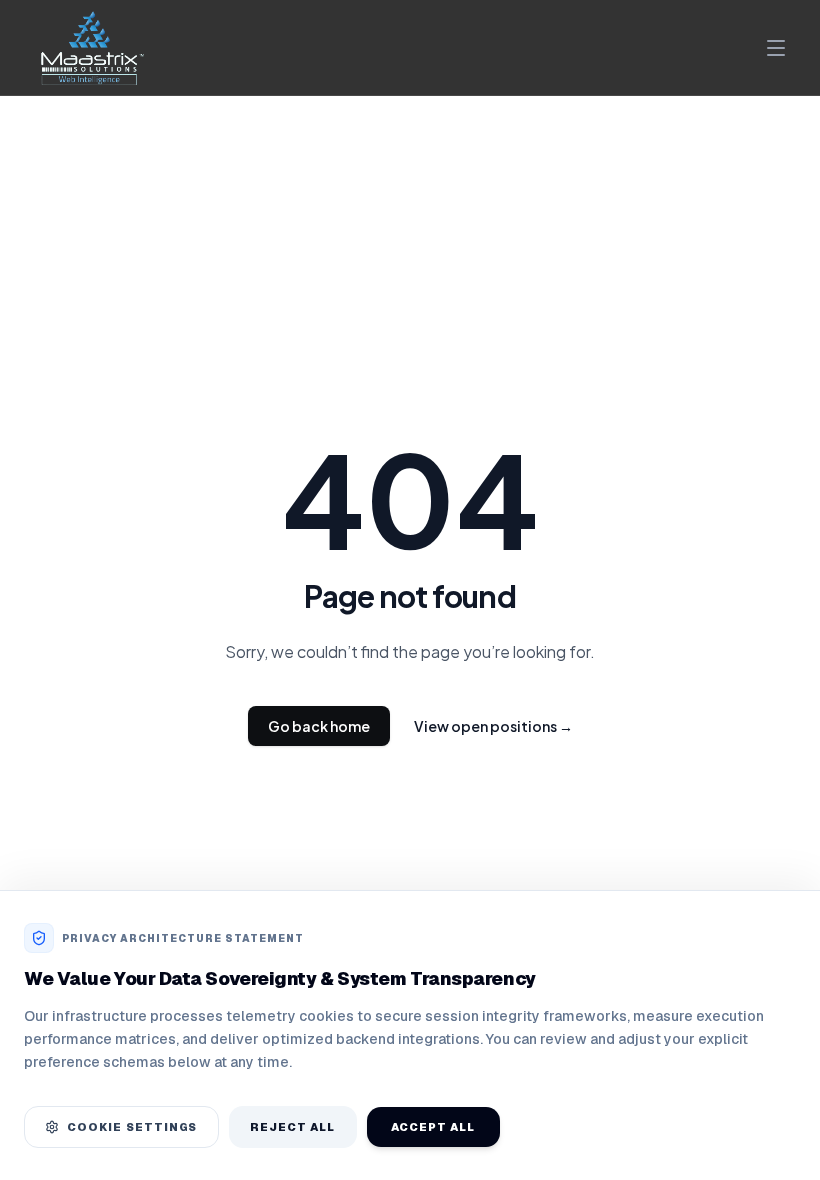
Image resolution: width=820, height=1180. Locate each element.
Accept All (433, 1127)
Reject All (293, 1127)
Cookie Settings (132, 1127)
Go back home (319, 726)
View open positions (493, 726)
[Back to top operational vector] (773, 1149)
